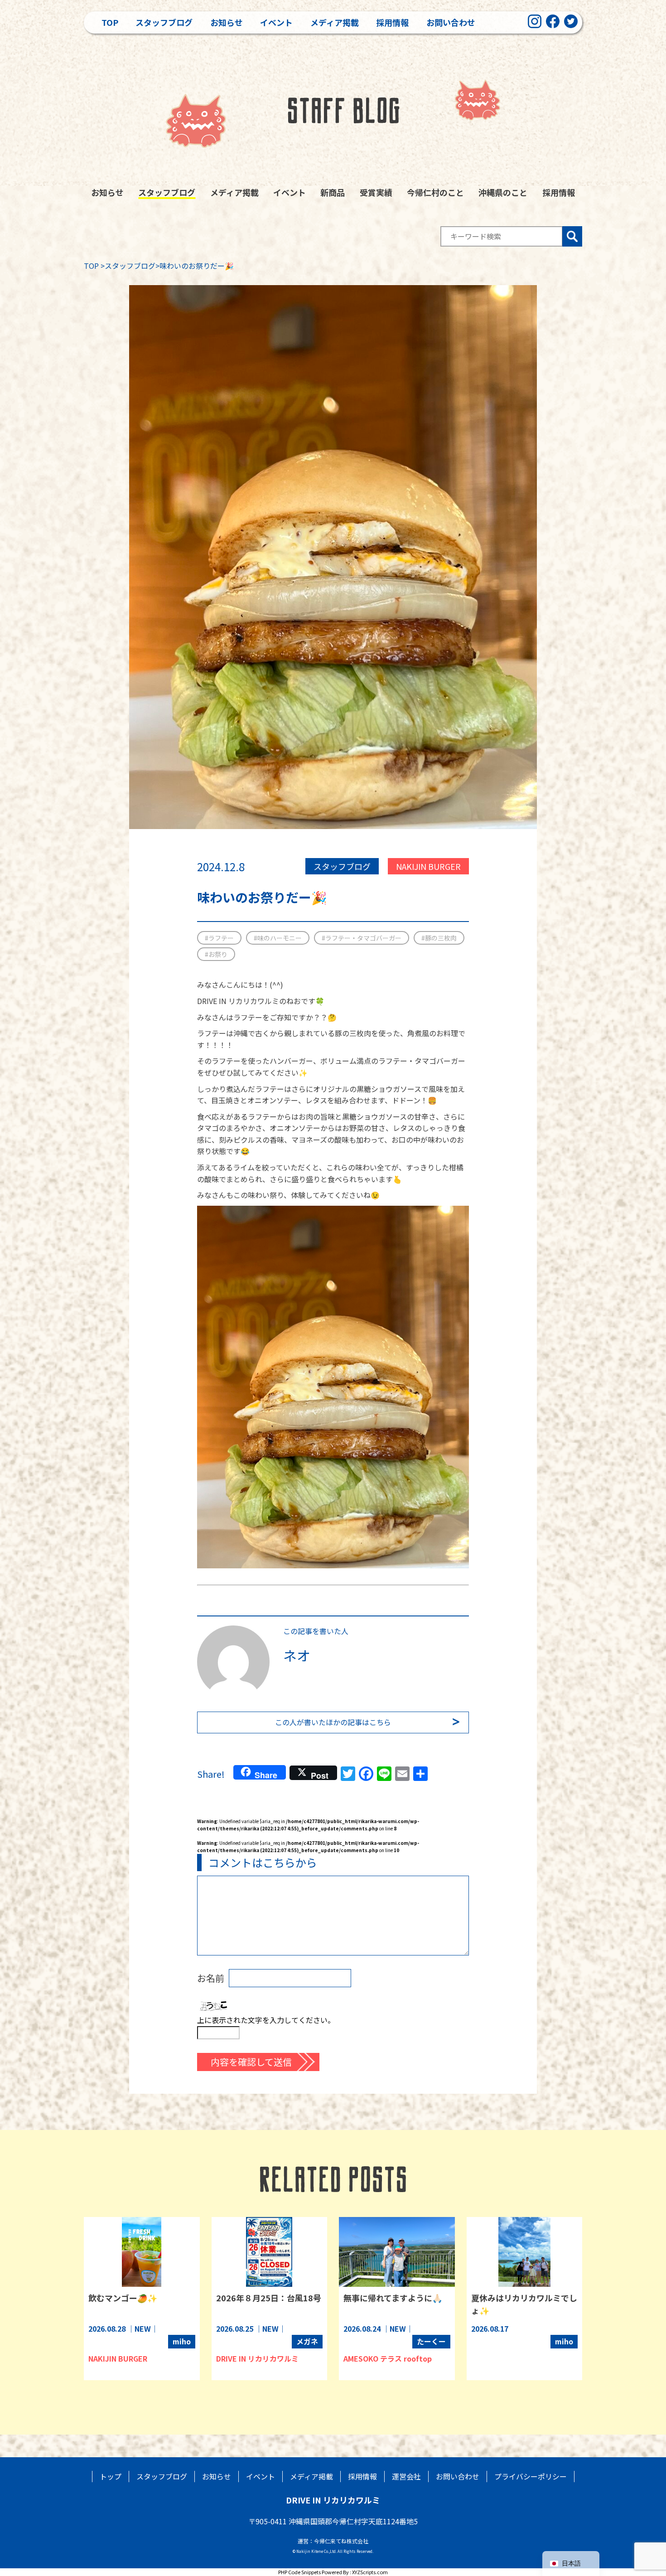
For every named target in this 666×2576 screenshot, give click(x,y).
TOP (91, 266)
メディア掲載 (335, 22)
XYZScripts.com (370, 2572)
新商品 (333, 192)
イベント (276, 22)
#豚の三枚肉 (439, 938)
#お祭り (216, 954)
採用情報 (392, 22)
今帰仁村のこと (435, 192)
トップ (111, 2476)
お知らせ (227, 22)
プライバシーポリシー (531, 2476)
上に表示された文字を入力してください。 (266, 2020)
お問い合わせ (451, 22)
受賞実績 (376, 192)
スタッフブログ (164, 22)
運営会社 (406, 2476)
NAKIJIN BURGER (428, 866)
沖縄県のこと (503, 192)
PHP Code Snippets (299, 2572)
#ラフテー (219, 938)
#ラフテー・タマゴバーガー (362, 938)
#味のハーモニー (278, 938)
